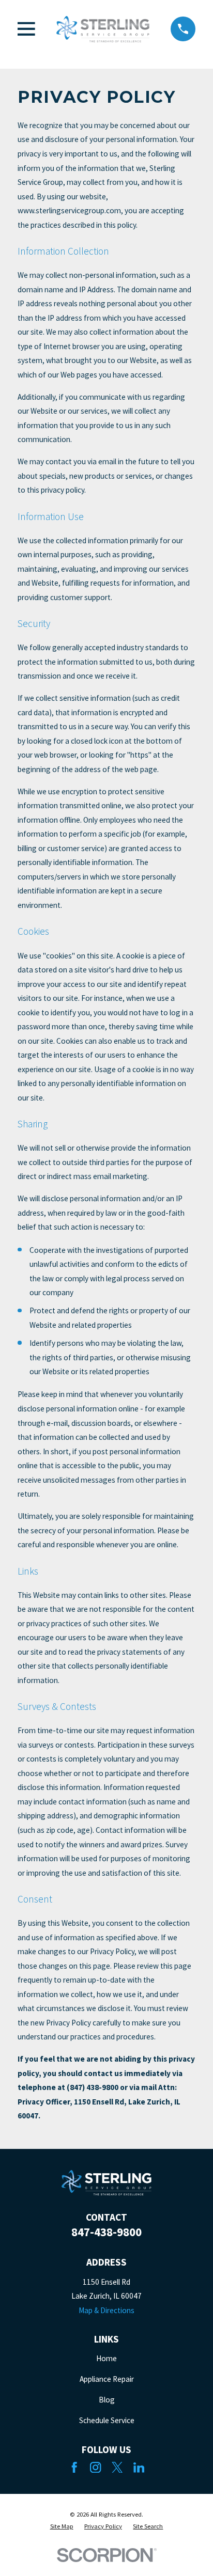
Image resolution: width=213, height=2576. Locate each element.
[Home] (103, 29)
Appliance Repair (107, 2379)
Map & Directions (106, 2310)
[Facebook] (74, 2467)
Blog (107, 2400)
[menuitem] (62, 2526)
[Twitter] (117, 2467)
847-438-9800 (106, 2232)
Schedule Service (107, 2420)
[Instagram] (95, 2467)
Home (106, 2358)
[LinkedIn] (139, 2467)
